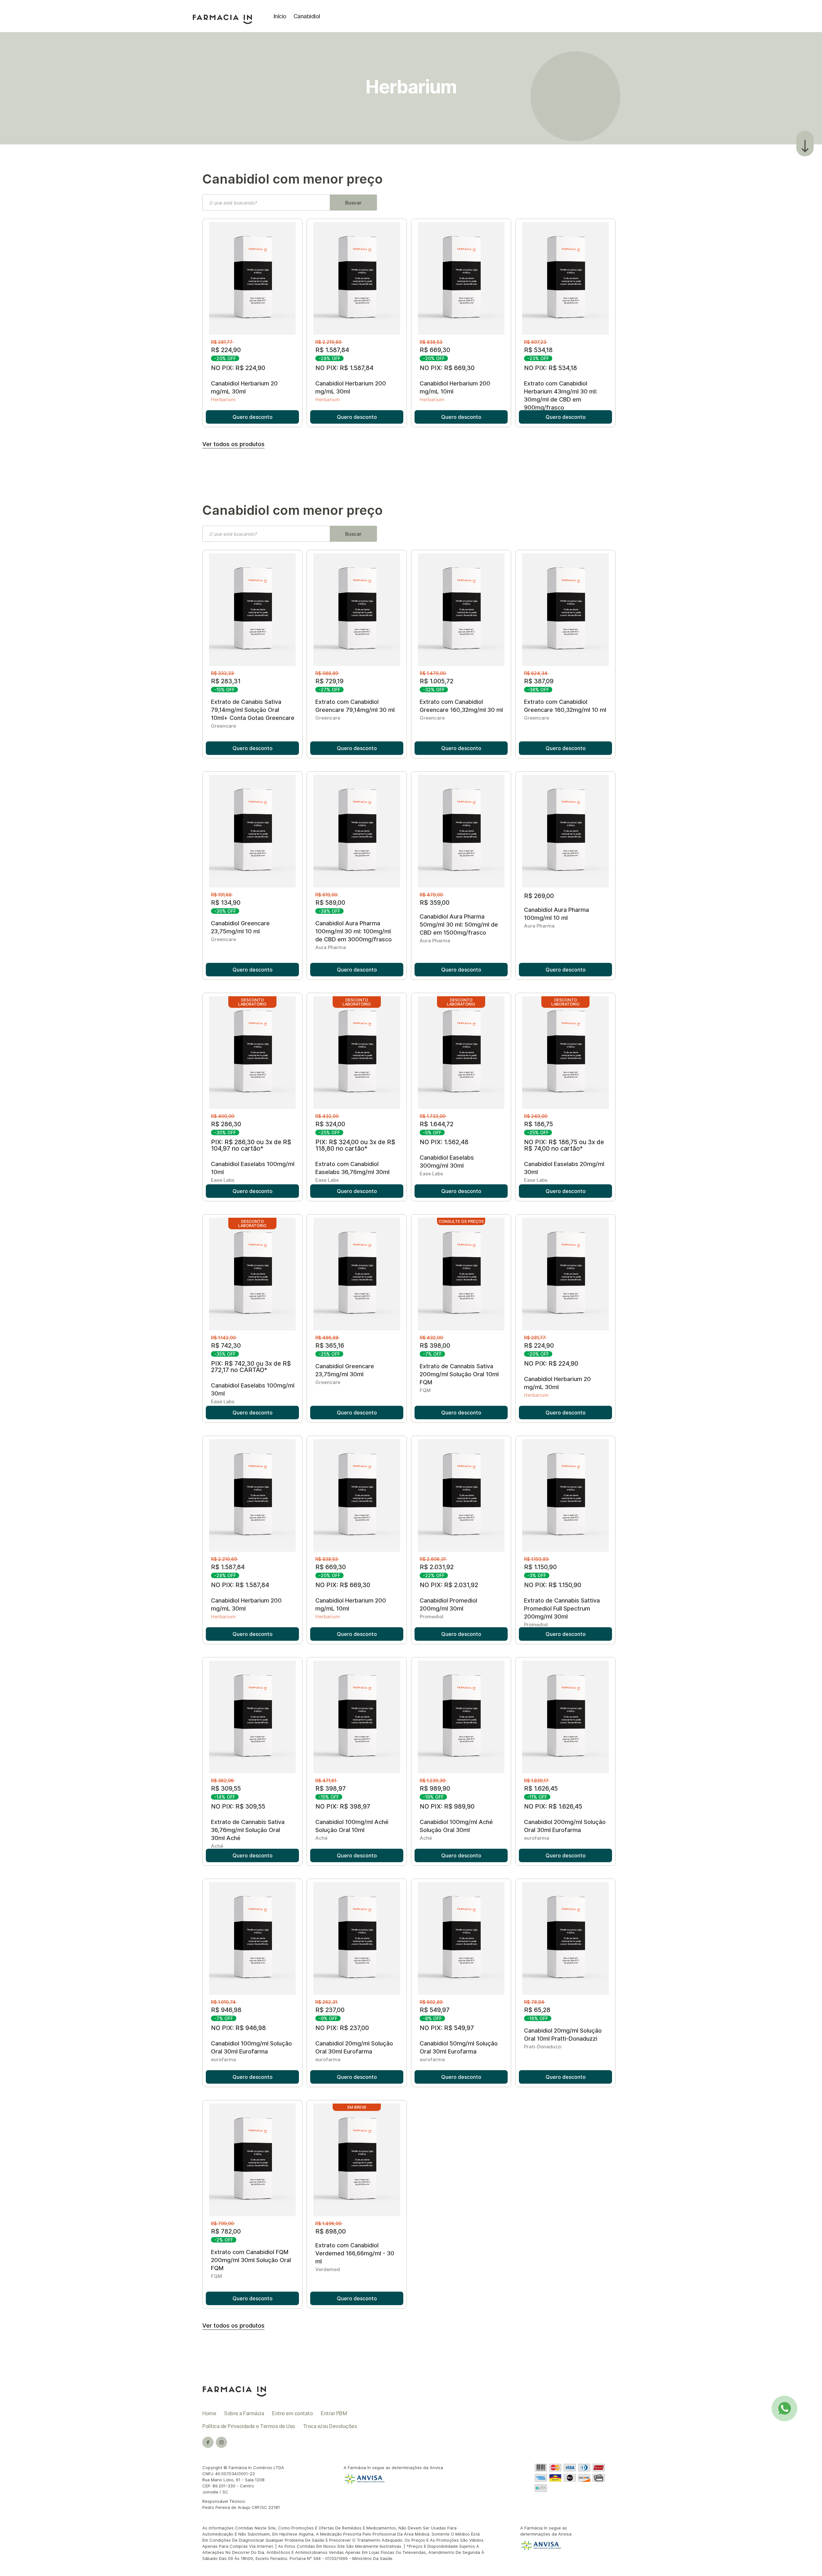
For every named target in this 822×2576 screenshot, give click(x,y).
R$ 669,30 (436, 350)
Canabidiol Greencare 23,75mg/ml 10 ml (240, 927)
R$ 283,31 (227, 681)
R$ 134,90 (227, 903)
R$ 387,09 (540, 681)
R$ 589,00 (331, 903)
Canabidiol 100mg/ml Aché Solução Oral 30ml (456, 1826)
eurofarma (537, 1838)
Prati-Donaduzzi (543, 2047)
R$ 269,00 (540, 896)
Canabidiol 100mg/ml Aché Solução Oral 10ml (352, 1826)
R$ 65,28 (538, 2010)
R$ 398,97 (331, 1789)
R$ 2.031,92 (437, 1567)
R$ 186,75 (539, 1124)
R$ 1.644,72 (437, 1124)
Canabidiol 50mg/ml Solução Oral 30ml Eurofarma (459, 2047)
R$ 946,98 (227, 2010)
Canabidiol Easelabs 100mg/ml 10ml (253, 1168)
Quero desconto (253, 417)
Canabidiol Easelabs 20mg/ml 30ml (564, 1168)
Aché (217, 1846)
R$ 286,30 (227, 1124)
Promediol (432, 1616)
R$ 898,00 (331, 2231)
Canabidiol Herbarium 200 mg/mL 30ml (351, 387)
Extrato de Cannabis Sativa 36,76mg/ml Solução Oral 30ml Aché (248, 1830)
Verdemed (328, 2269)
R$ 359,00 (435, 903)
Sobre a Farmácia (244, 2413)
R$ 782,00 (227, 2231)
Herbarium (223, 399)
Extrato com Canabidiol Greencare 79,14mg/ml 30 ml (355, 706)
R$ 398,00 (436, 1346)
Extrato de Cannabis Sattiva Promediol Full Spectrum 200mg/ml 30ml (562, 1608)
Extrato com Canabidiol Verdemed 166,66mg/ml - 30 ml (355, 2253)
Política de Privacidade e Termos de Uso (249, 2426)
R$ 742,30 (227, 1346)
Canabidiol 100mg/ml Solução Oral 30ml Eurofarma (251, 2047)
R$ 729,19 (330, 681)
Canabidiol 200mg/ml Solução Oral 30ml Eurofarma (565, 1826)
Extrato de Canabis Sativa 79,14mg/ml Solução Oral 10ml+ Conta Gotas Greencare (253, 710)
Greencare (223, 726)
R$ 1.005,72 (437, 681)
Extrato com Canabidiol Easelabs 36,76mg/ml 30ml (352, 1168)
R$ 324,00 (331, 1124)
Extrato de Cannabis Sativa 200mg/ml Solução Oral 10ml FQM (459, 1374)
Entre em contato (292, 2413)
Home (209, 2413)
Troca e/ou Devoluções (330, 2426)
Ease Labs (223, 1180)
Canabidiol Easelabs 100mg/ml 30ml (253, 1389)
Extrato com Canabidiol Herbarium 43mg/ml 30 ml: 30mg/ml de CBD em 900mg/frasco (561, 395)
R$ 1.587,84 (333, 350)
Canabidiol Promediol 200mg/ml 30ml (448, 1604)
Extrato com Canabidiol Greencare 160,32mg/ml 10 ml (565, 706)
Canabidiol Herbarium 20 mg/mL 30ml (244, 387)
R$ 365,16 (331, 1346)
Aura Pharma (331, 947)
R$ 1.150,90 (541, 1567)
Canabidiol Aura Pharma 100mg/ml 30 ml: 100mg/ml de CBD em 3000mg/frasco (354, 931)
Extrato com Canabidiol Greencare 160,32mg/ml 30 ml (461, 706)
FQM (425, 1390)
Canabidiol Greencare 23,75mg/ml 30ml (345, 1370)
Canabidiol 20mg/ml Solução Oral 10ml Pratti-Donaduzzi (563, 2035)
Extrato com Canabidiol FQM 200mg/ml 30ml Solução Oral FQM (251, 2260)
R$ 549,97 (435, 2010)
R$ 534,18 (539, 350)
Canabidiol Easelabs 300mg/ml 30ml (447, 1162)
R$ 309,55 (227, 1789)
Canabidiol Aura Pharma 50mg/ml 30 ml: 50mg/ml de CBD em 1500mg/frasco (459, 925)
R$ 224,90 (227, 350)
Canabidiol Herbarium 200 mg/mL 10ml (455, 387)
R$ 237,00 (331, 2010)
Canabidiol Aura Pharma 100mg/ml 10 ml (556, 914)
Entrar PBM (334, 2413)
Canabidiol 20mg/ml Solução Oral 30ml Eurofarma (354, 2047)
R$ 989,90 (436, 1789)
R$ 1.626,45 (542, 1789)
